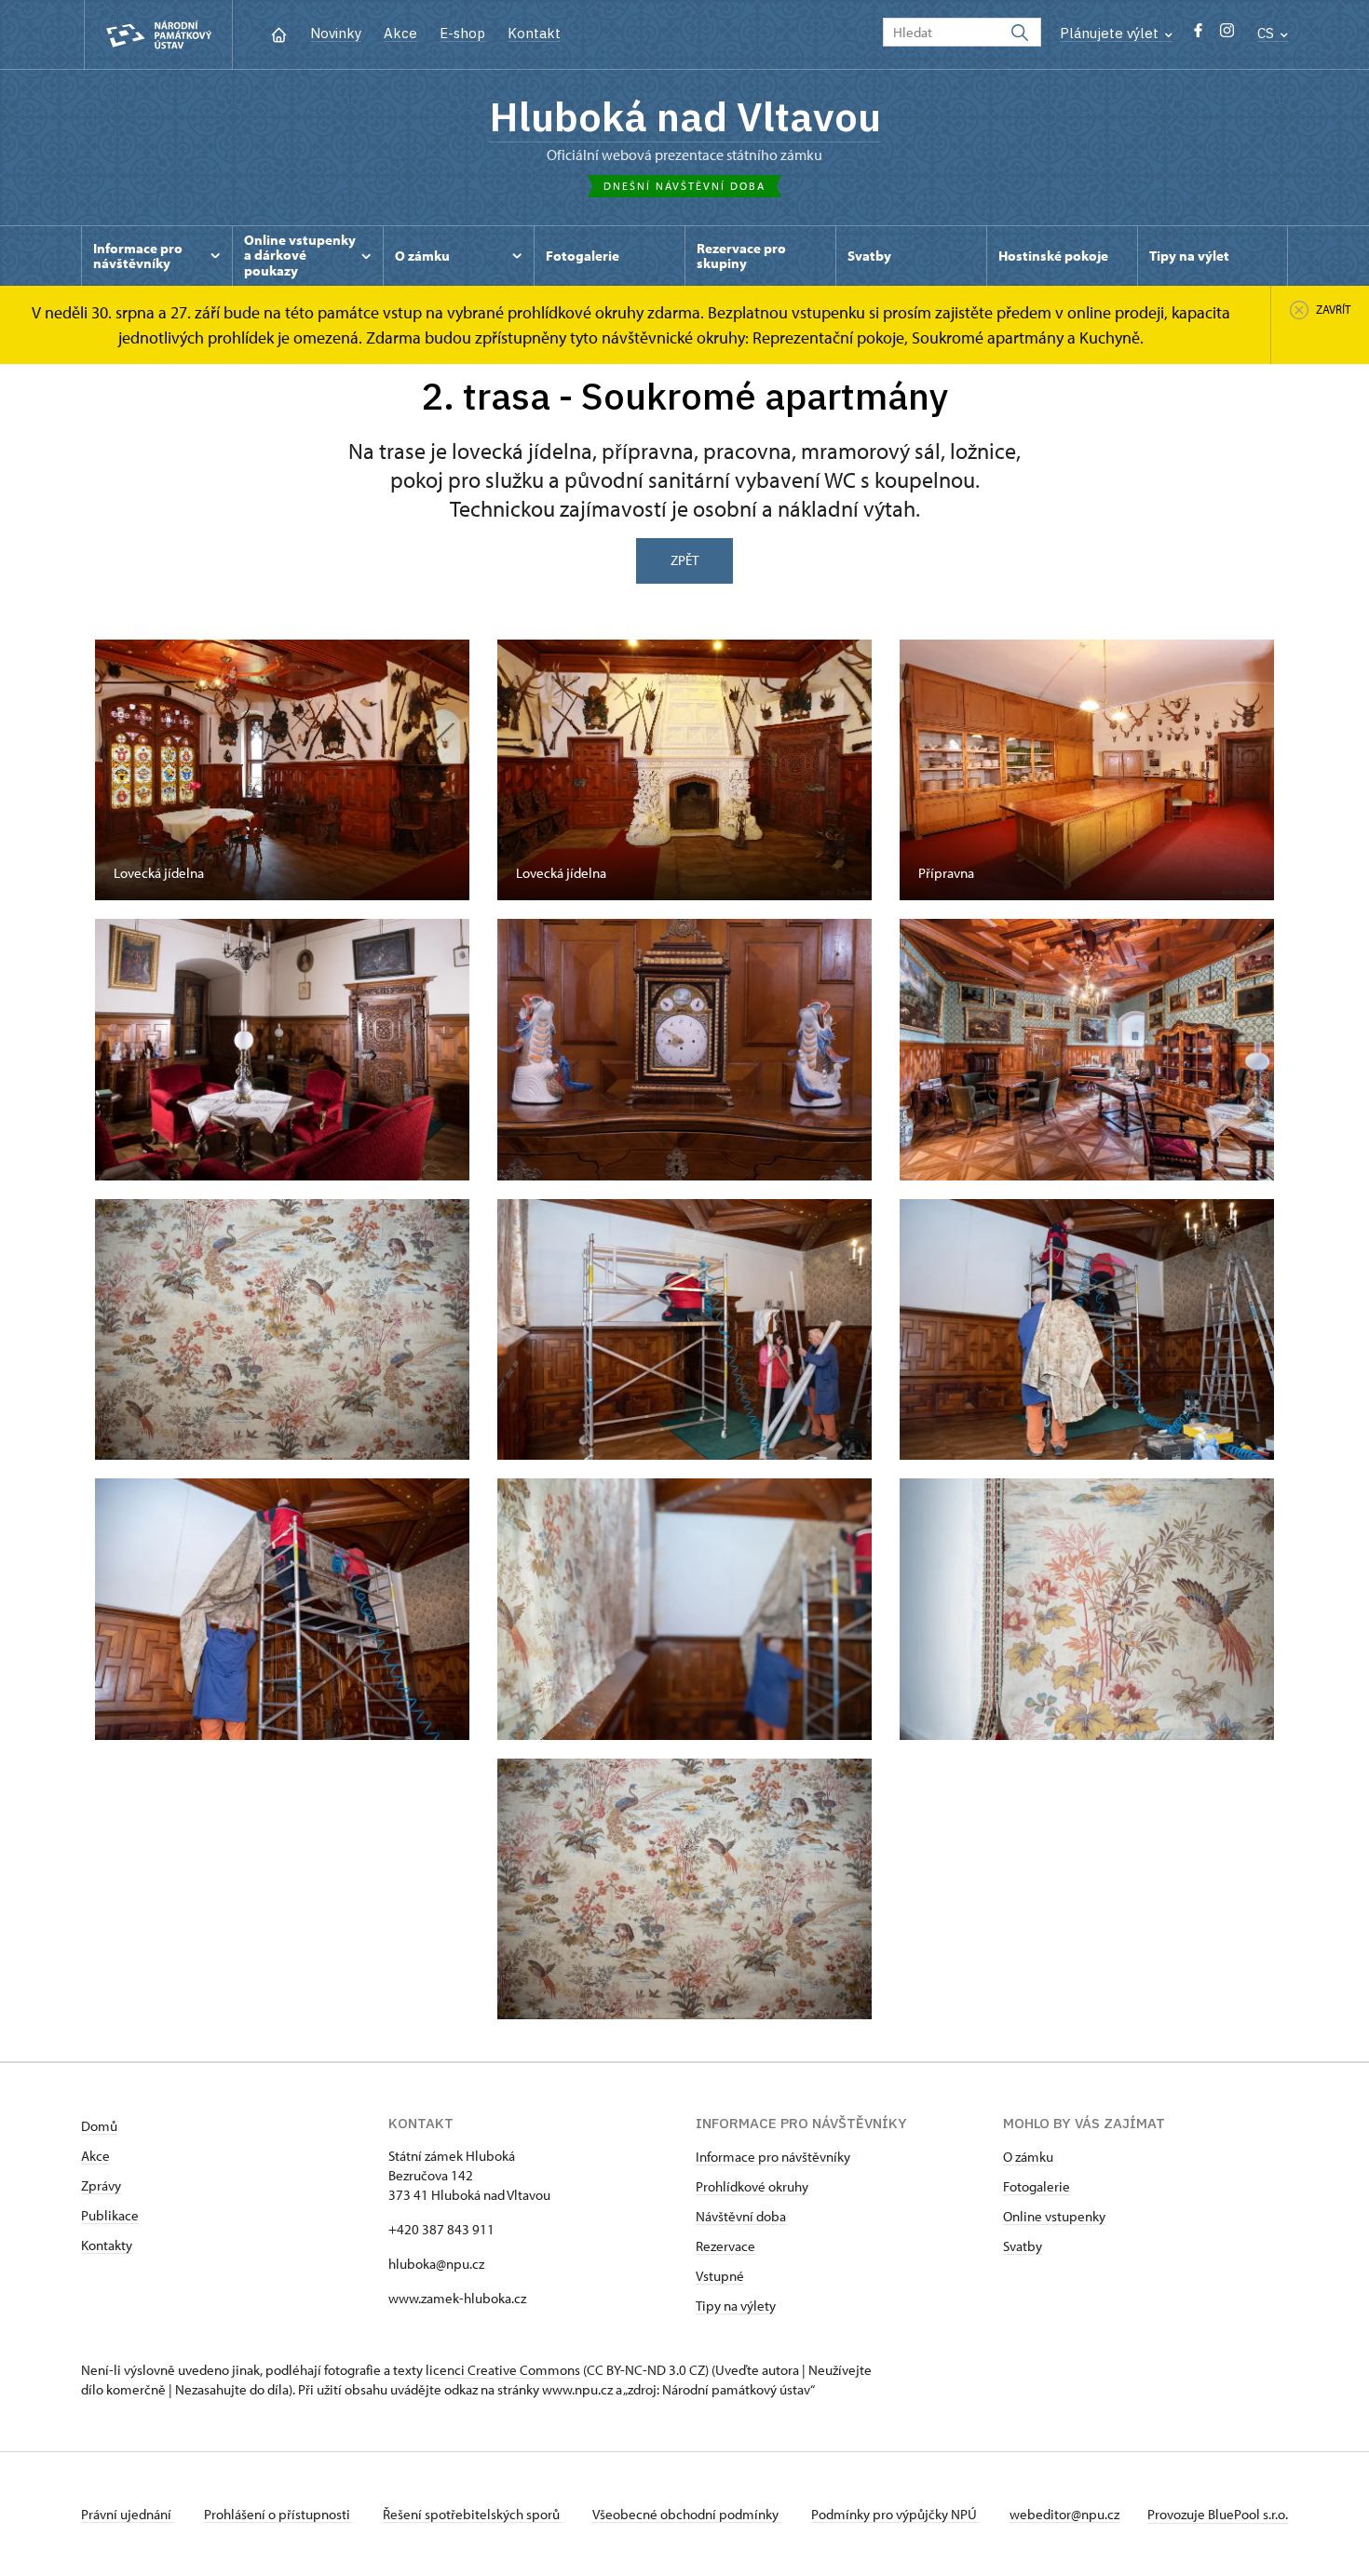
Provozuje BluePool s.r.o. (1218, 2514)
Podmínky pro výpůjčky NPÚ (895, 2514)
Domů (99, 2126)
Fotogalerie (1037, 2186)
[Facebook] (1198, 35)
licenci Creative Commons (503, 2370)
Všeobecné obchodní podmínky (687, 2514)
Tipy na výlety (736, 2306)
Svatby (1023, 2246)
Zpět (684, 560)
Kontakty (107, 2245)
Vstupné (720, 2276)
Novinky (336, 33)
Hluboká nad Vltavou (685, 116)
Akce (400, 33)
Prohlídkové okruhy (752, 2186)
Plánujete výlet (1111, 33)
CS (1267, 33)
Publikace (110, 2215)
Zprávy (101, 2185)
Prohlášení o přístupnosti (278, 2514)
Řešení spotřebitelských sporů (473, 2514)
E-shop (462, 33)
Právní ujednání (128, 2514)
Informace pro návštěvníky (773, 2157)
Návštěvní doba (741, 2216)
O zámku (1028, 2157)
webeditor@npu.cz (1064, 2514)
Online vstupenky (1054, 2216)
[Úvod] (279, 33)
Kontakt (534, 33)
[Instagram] (1227, 35)
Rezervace (725, 2246)
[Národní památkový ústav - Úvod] (158, 35)
